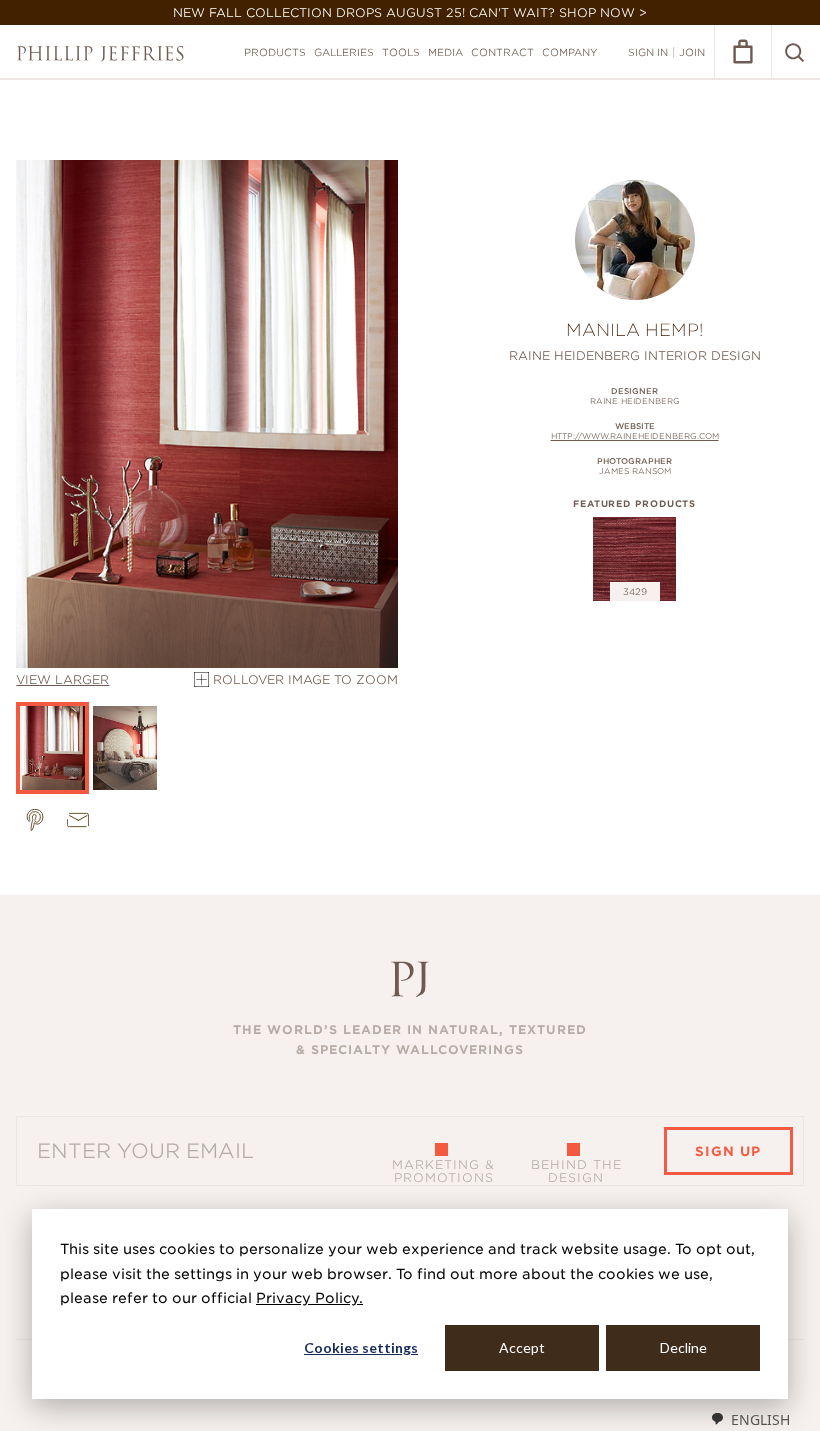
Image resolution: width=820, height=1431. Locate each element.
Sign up (728, 1151)
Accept (522, 1347)
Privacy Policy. (309, 1298)
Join (692, 52)
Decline (683, 1347)
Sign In (648, 52)
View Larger (62, 679)
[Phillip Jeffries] (100, 53)
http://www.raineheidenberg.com (635, 436)
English (760, 1419)
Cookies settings (361, 1347)
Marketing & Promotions (443, 1171)
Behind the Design (576, 1171)
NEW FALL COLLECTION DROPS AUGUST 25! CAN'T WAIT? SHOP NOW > (410, 12)
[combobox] (750, 1419)
